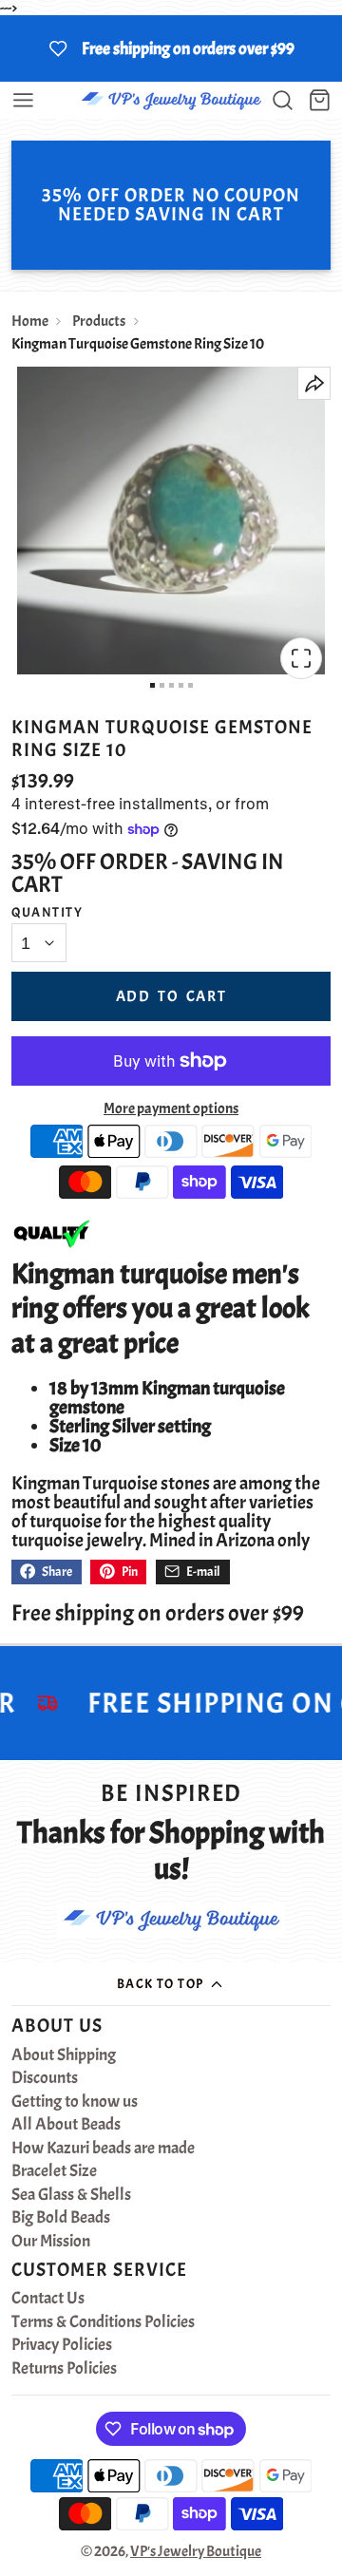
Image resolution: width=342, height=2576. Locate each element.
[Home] (171, 100)
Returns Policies (64, 2369)
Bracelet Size (54, 2171)
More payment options (171, 1108)
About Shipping (64, 2055)
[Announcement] (171, 48)
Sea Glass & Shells (71, 2195)
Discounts (45, 2078)
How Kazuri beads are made (103, 2149)
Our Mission (51, 2242)
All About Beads (66, 2125)
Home (30, 321)
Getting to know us (75, 2102)
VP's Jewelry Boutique (196, 2551)
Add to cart (171, 996)
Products (99, 321)
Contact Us (48, 2299)
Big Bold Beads (61, 2218)
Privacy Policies (62, 2345)
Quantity (47, 912)
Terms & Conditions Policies (103, 2322)
